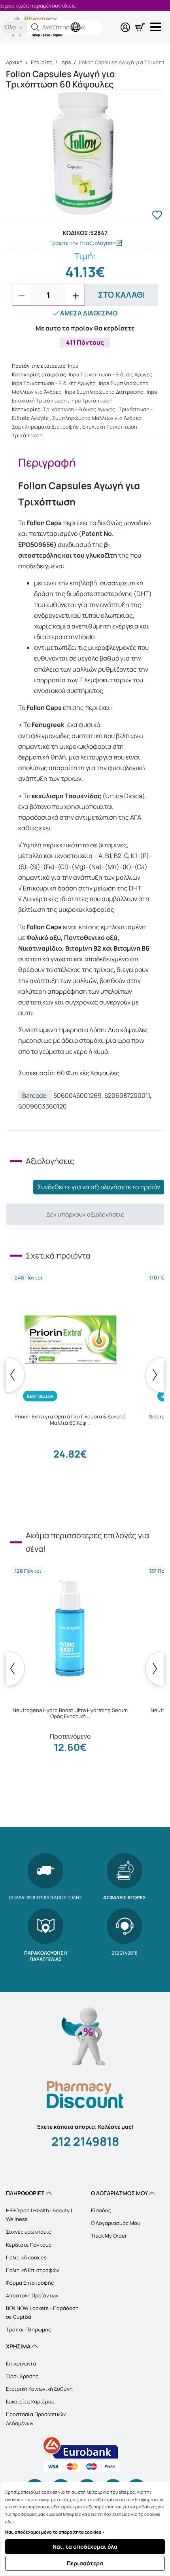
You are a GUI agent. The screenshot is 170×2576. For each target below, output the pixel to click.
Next (155, 1375)
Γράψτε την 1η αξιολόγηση (83, 243)
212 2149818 (85, 2141)
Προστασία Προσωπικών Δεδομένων (36, 2418)
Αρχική (14, 62)
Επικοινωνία (21, 2363)
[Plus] (76, 296)
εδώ (9, 2522)
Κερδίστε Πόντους (29, 2245)
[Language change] (77, 21)
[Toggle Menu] (157, 27)
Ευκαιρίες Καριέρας (30, 2401)
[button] (35, 27)
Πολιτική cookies (26, 2257)
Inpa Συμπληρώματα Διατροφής (104, 392)
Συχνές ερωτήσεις (28, 2232)
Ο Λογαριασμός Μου (116, 2223)
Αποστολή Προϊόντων (32, 2295)
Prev (15, 1375)
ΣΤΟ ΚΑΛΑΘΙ (122, 295)
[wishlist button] (157, 216)
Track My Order (109, 2236)
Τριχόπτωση (27, 435)
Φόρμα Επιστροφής (30, 2283)
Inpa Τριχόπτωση (92, 401)
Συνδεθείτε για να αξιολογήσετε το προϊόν (99, 1187)
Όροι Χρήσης (22, 2376)
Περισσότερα (85, 2563)
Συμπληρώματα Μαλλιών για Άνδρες (97, 418)
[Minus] (21, 296)
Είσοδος (101, 2210)
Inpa (66, 62)
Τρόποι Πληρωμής (28, 2329)
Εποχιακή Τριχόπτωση (110, 427)
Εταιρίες (42, 62)
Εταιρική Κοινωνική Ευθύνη (39, 2389)
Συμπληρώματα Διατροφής (45, 427)
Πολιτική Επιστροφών (33, 2270)
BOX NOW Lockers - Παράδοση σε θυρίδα (42, 2312)
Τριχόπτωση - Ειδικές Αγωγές (79, 409)
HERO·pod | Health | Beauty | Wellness (39, 2215)
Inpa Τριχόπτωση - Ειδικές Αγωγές (110, 374)
